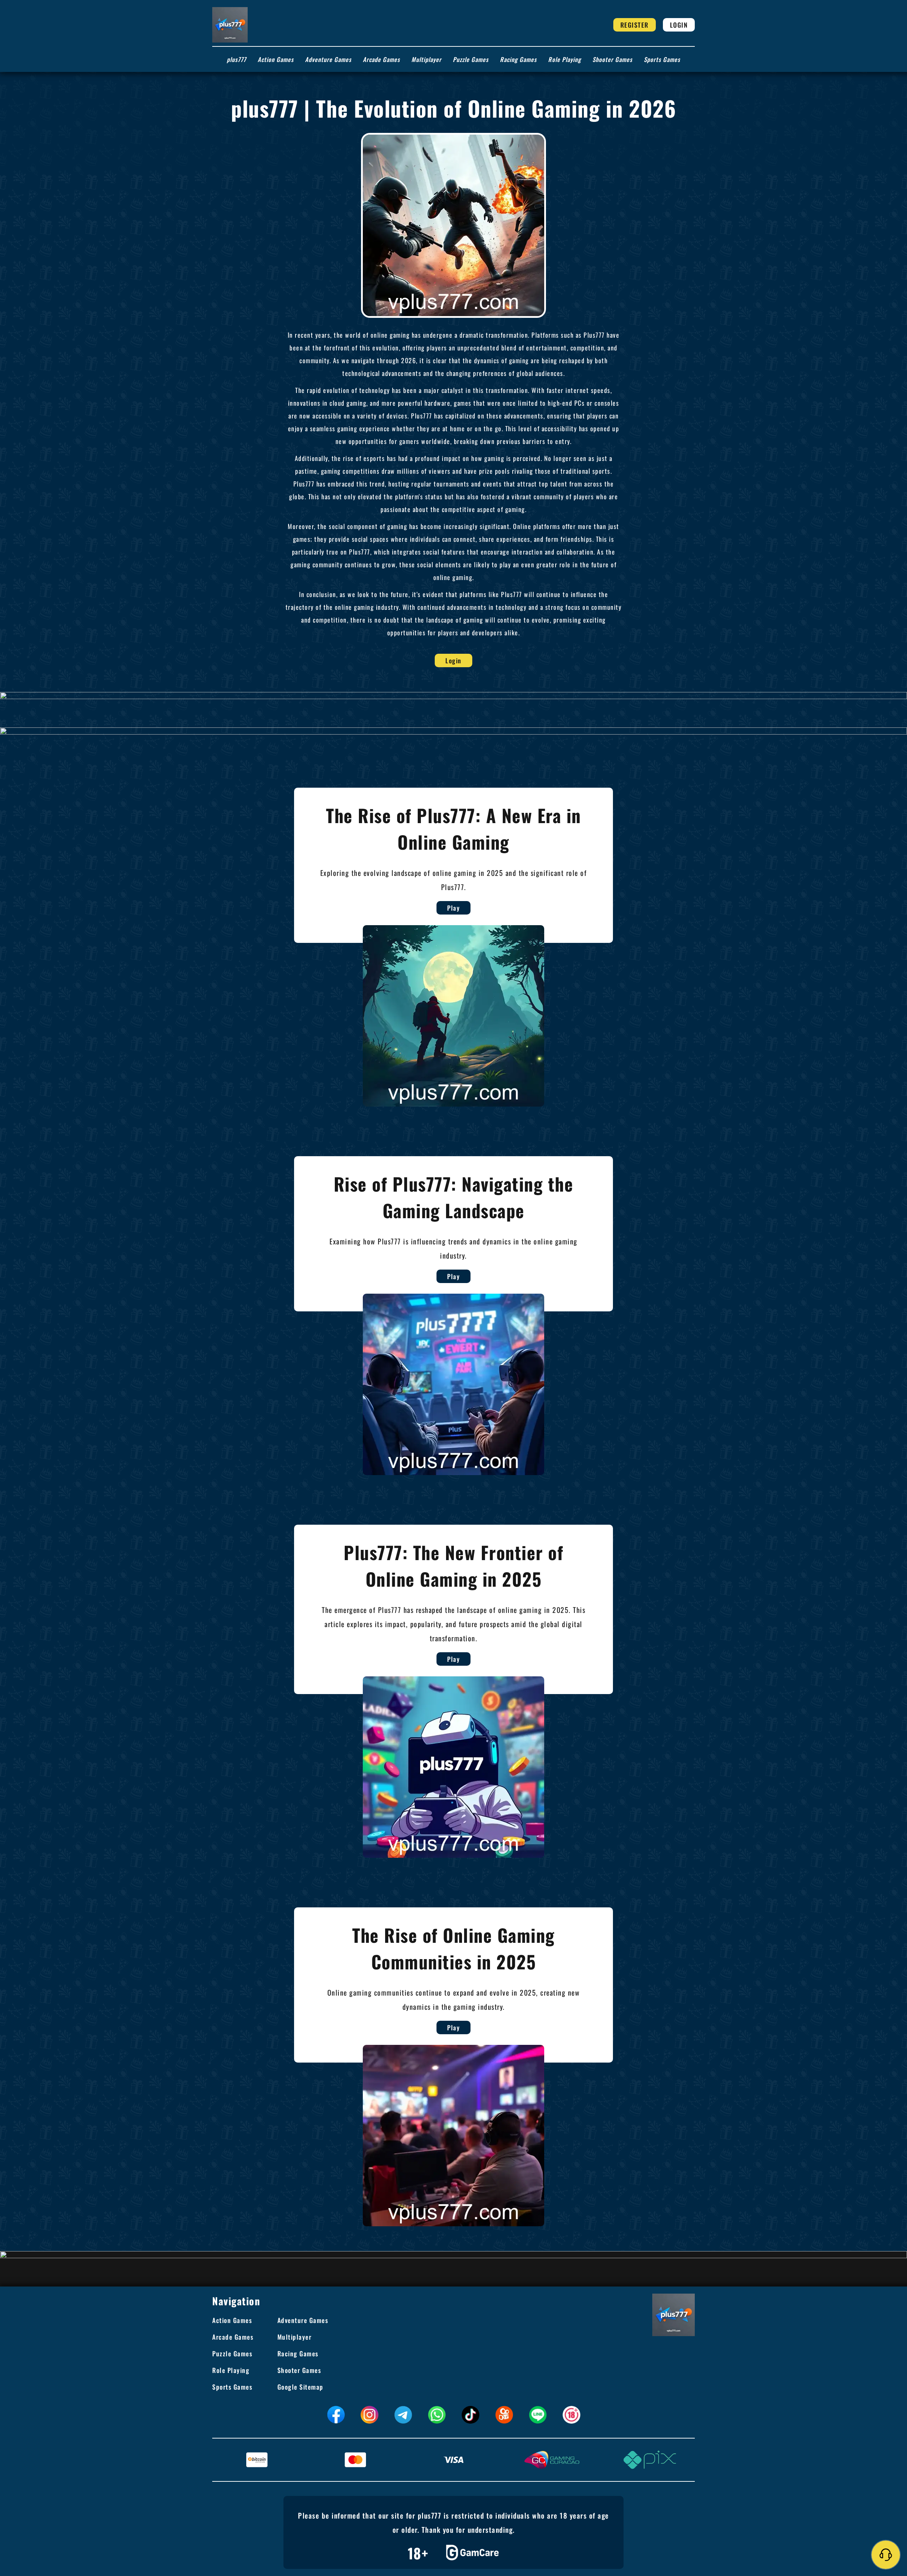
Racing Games (518, 59)
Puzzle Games (471, 59)
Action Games (276, 59)
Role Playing (565, 59)
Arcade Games (381, 59)
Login (679, 25)
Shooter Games (612, 59)
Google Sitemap (300, 2387)
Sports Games (662, 59)
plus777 (236, 59)
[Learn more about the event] (453, 695)
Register (635, 25)
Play (453, 908)
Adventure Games (328, 59)
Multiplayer (426, 59)
